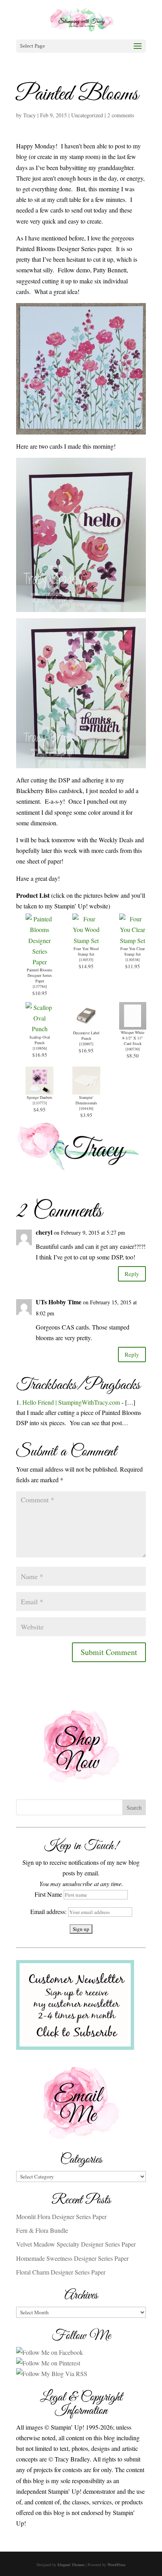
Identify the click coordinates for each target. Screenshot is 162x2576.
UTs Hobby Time (59, 1302)
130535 (86, 960)
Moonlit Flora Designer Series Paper (61, 2216)
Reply (132, 1274)
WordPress (116, 2565)
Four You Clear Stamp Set (133, 951)
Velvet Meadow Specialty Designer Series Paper (76, 2244)
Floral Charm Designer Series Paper (61, 2272)
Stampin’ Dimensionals (86, 1100)
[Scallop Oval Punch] (40, 1029)
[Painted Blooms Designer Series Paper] (40, 962)
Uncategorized (87, 115)
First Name (48, 1894)
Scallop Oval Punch (40, 1040)
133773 (40, 1103)
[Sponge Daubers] (40, 1089)
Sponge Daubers (40, 1097)
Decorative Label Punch (86, 1036)
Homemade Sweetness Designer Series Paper (72, 2258)
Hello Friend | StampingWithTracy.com (71, 1402)
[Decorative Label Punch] (86, 1025)
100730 (133, 1049)
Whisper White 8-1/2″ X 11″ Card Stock (133, 1038)
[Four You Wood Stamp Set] (86, 940)
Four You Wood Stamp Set (86, 951)
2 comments (121, 115)
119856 (40, 1048)
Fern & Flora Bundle (42, 2230)
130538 (133, 960)
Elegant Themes (71, 2565)
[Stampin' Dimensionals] (86, 1089)
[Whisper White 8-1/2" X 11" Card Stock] (133, 1024)
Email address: (49, 1911)
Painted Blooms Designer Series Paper (40, 975)
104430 (86, 1108)
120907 (86, 1044)
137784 (40, 986)
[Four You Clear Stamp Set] (133, 940)
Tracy (29, 115)
